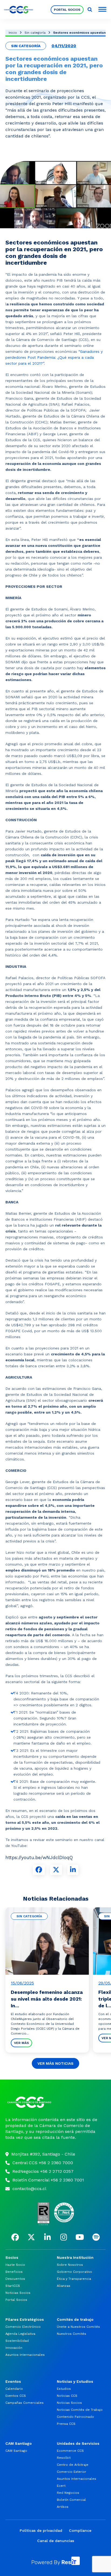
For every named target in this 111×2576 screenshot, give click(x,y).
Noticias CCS (67, 2396)
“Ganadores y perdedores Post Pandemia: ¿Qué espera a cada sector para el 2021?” (54, 357)
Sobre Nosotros (70, 2265)
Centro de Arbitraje (73, 2465)
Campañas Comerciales (25, 2403)
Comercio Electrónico (23, 2327)
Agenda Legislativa (20, 2334)
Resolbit (64, 2458)
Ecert (61, 2486)
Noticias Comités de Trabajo (80, 2410)
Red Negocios (68, 2493)
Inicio (13, 33)
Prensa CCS (66, 2424)
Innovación (14, 2348)
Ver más (21, 2043)
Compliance (80, 2530)
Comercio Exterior (72, 2472)
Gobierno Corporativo (74, 2272)
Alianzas (64, 2286)
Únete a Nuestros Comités (78, 2327)
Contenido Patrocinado (75, 2417)
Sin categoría (35, 33)
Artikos (63, 2507)
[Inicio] (55, 2102)
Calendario (14, 2389)
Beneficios (14, 2272)
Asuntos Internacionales (25, 2355)
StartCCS (13, 2286)
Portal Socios (67, 10)
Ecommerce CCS (70, 2451)
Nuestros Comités (72, 2334)
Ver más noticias (55, 2063)
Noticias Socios (18, 2293)
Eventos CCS (16, 2396)
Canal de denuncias (56, 2541)
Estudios (64, 2389)
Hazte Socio (15, 2265)
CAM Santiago (16, 2451)
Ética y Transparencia (74, 2279)
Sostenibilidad (17, 2341)
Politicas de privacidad (41, 2530)
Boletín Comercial (71, 2500)
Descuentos (15, 2279)
